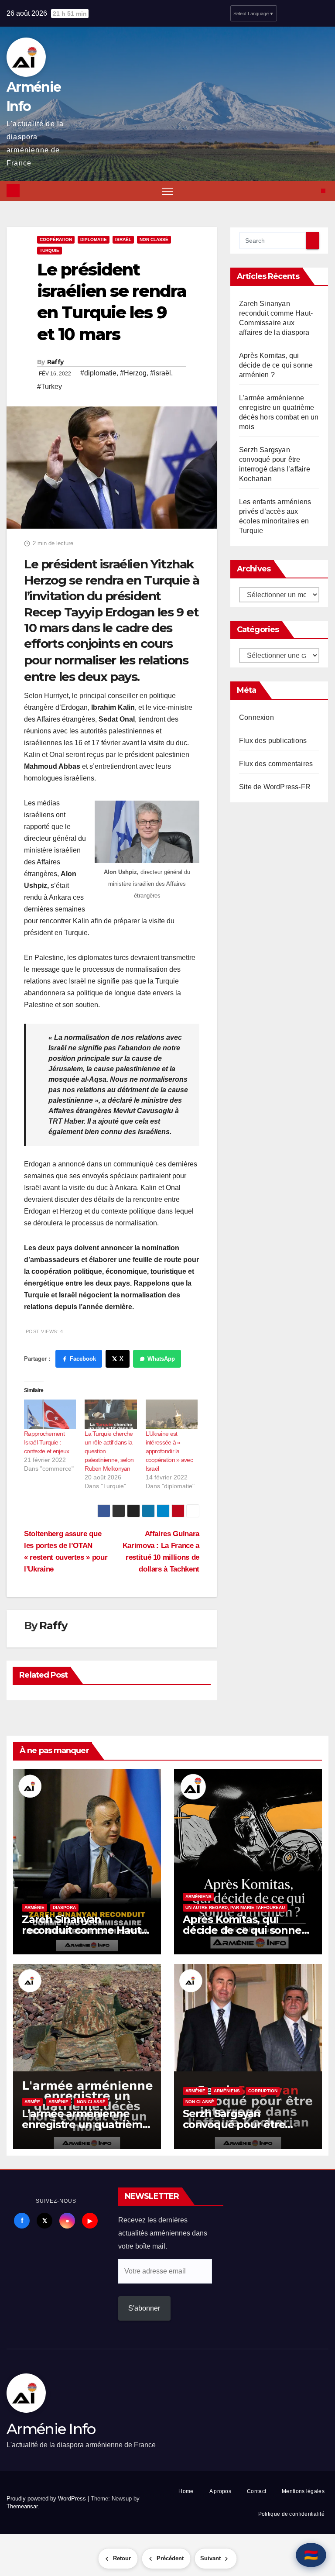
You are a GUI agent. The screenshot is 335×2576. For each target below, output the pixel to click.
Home (186, 2491)
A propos (220, 2491)
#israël (161, 373)
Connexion (256, 717)
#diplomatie (98, 373)
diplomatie (94, 239)
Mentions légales (303, 2491)
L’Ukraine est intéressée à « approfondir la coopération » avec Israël (169, 1451)
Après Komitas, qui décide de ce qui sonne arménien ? (276, 365)
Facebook (83, 1359)
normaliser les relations (121, 660)
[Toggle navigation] (167, 191)
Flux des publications (273, 741)
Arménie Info (51, 2429)
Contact (256, 2491)
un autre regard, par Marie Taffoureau (235, 1907)
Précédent (170, 2558)
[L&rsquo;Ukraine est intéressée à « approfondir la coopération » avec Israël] (172, 1414)
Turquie (50, 250)
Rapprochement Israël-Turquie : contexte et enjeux (46, 1442)
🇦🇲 (311, 2555)
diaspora (64, 1907)
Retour (122, 2558)
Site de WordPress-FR (275, 787)
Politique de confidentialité (291, 2514)
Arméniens (198, 1897)
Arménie (34, 1907)
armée (32, 2102)
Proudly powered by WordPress (47, 2499)
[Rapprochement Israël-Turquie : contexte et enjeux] (50, 1414)
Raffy (55, 362)
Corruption (263, 2091)
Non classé (154, 239)
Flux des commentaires (276, 764)
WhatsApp (161, 1359)
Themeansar (22, 2506)
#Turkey (50, 387)
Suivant (210, 2558)
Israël (123, 239)
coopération (56, 239)
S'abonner (144, 2308)
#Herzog (133, 373)
